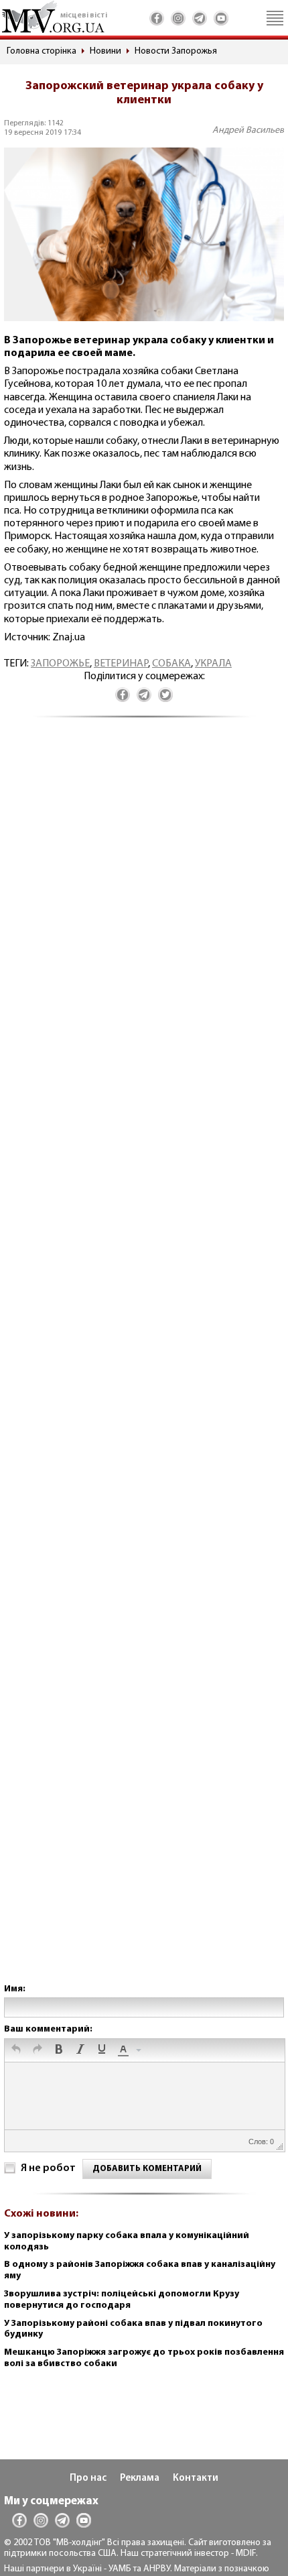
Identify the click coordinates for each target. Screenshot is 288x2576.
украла (213, 664)
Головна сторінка (42, 51)
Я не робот (48, 2168)
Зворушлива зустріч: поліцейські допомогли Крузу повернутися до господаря (122, 2300)
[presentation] (16, 2050)
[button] (16, 2050)
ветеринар (121, 664)
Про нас (88, 2478)
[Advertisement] (144, 1364)
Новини (105, 51)
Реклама (140, 2478)
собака (171, 664)
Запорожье (60, 664)
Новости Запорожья (176, 51)
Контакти (196, 2478)
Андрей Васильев (248, 130)
